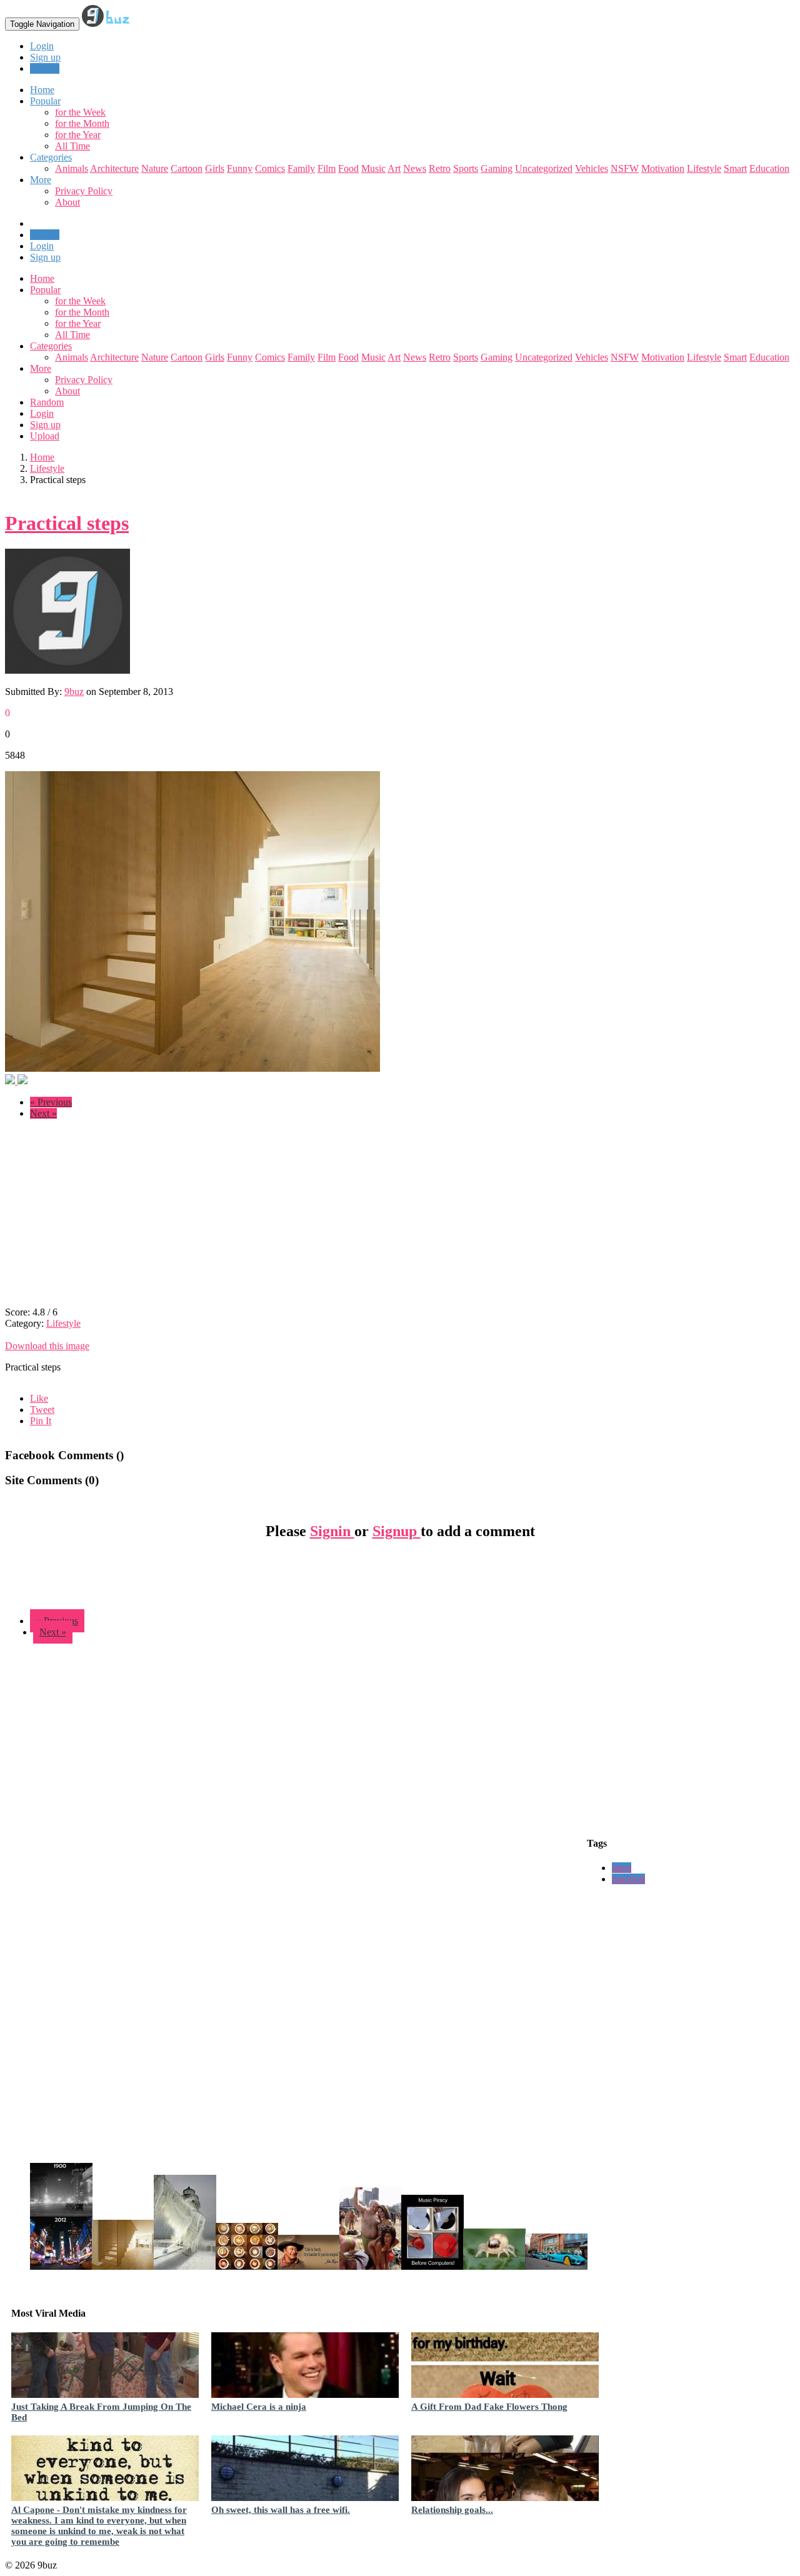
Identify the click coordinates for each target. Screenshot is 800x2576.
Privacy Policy (84, 191)
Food (348, 168)
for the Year (78, 135)
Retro (440, 168)
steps (622, 1868)
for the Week (80, 112)
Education (769, 168)
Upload (45, 68)
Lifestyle (704, 168)
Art (394, 168)
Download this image (47, 1346)
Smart (735, 168)
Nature (155, 168)
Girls (215, 168)
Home (42, 278)
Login (42, 46)
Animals (72, 168)
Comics (270, 168)
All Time (72, 146)
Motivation (663, 168)
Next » (43, 1113)
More (41, 180)
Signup (397, 1531)
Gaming (497, 168)
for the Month (82, 123)
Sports (466, 168)
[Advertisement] (110, 1217)
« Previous (51, 1102)
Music (373, 168)
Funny (240, 168)
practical (628, 1879)
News (415, 168)
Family (301, 168)
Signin (332, 1531)
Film (327, 168)
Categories (51, 346)
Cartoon (187, 168)
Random (47, 402)
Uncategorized (544, 168)
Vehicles (592, 168)
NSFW (625, 168)
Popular (45, 290)
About (67, 202)
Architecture (114, 168)
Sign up (45, 57)
